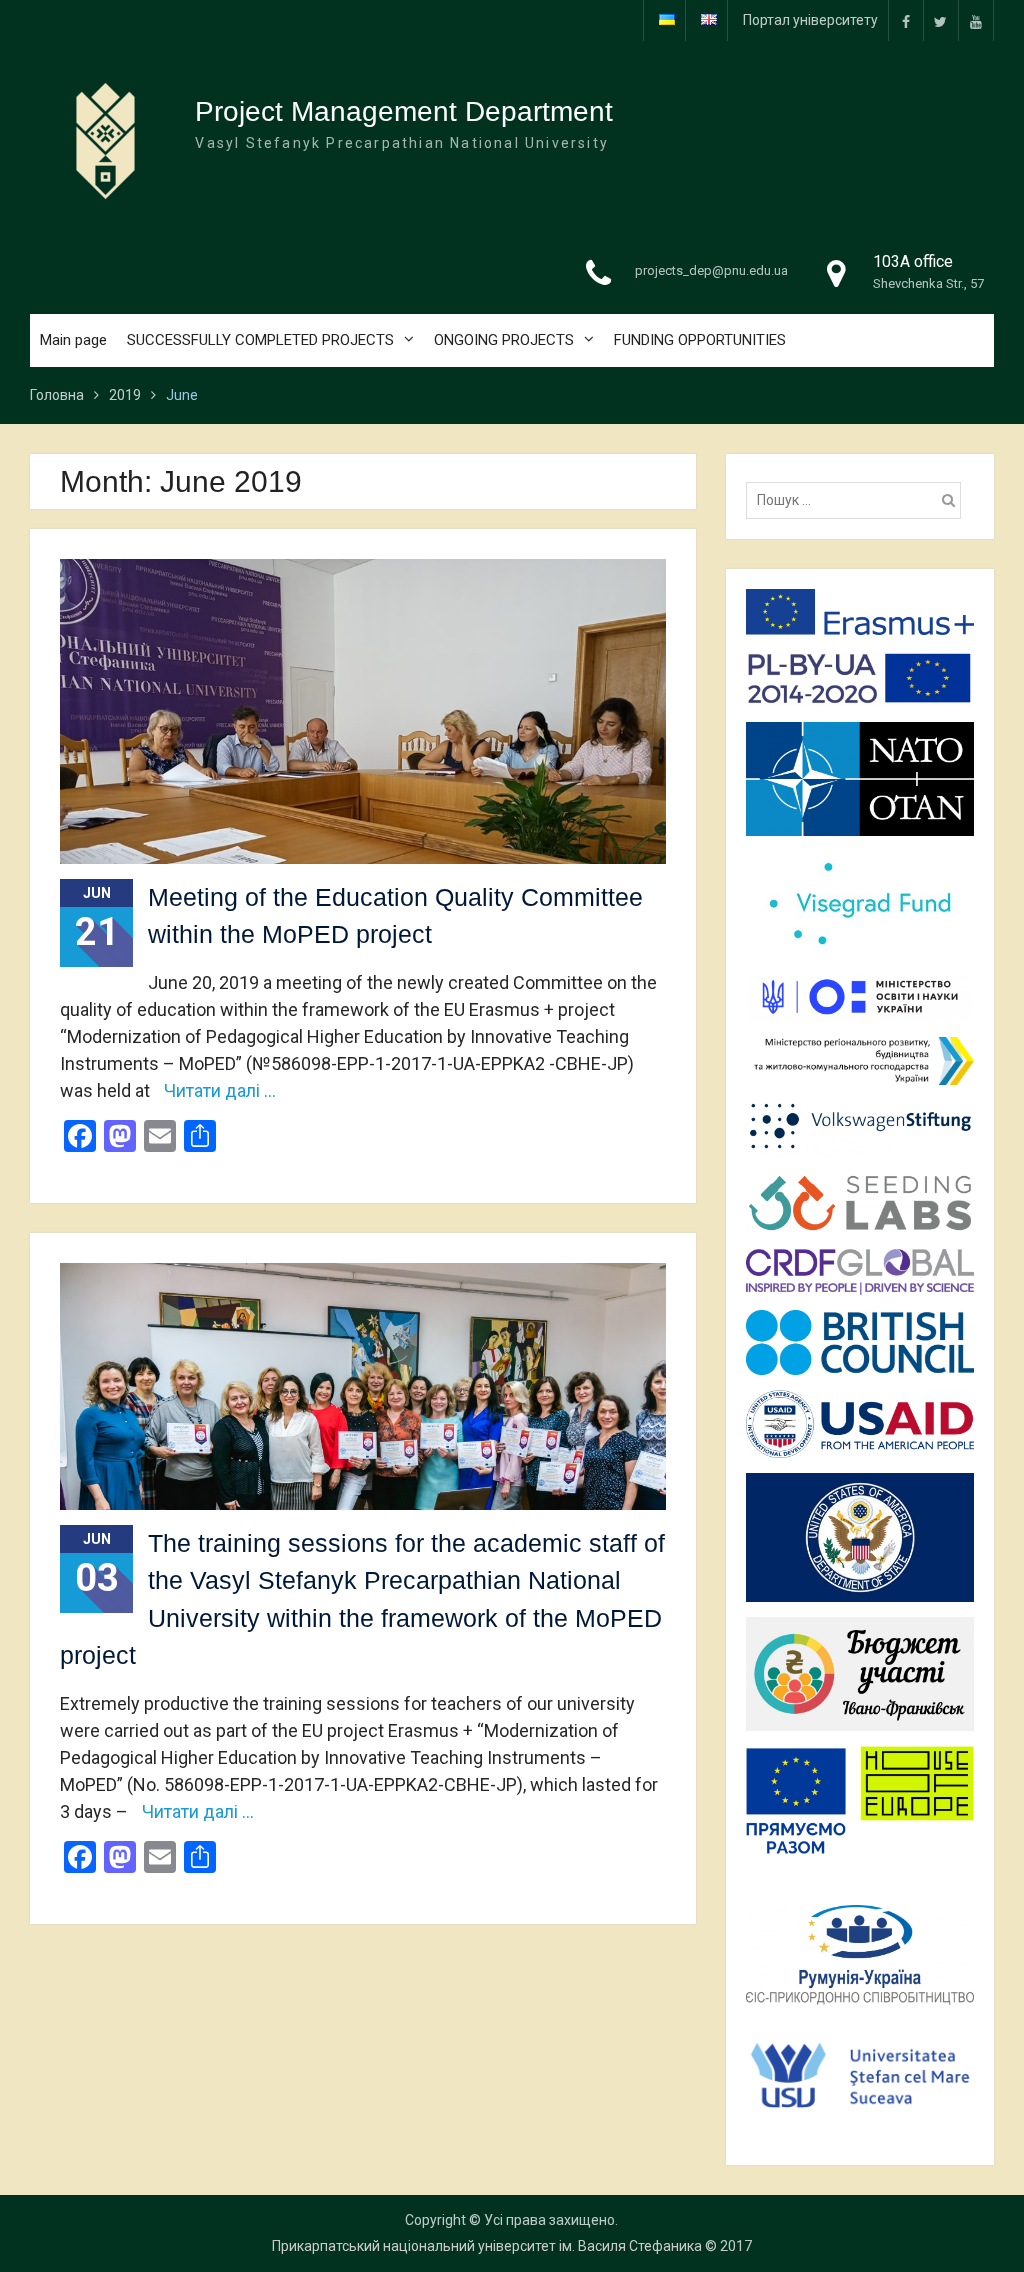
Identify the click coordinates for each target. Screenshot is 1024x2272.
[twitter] (941, 20)
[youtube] (976, 20)
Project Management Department (404, 111)
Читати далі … (220, 1090)
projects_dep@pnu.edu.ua (711, 270)
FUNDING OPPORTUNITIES (700, 340)
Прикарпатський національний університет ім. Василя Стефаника (487, 2246)
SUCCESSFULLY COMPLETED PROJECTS (260, 340)
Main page (73, 340)
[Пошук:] (859, 500)
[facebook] (906, 20)
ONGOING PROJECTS (504, 340)
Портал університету (810, 20)
